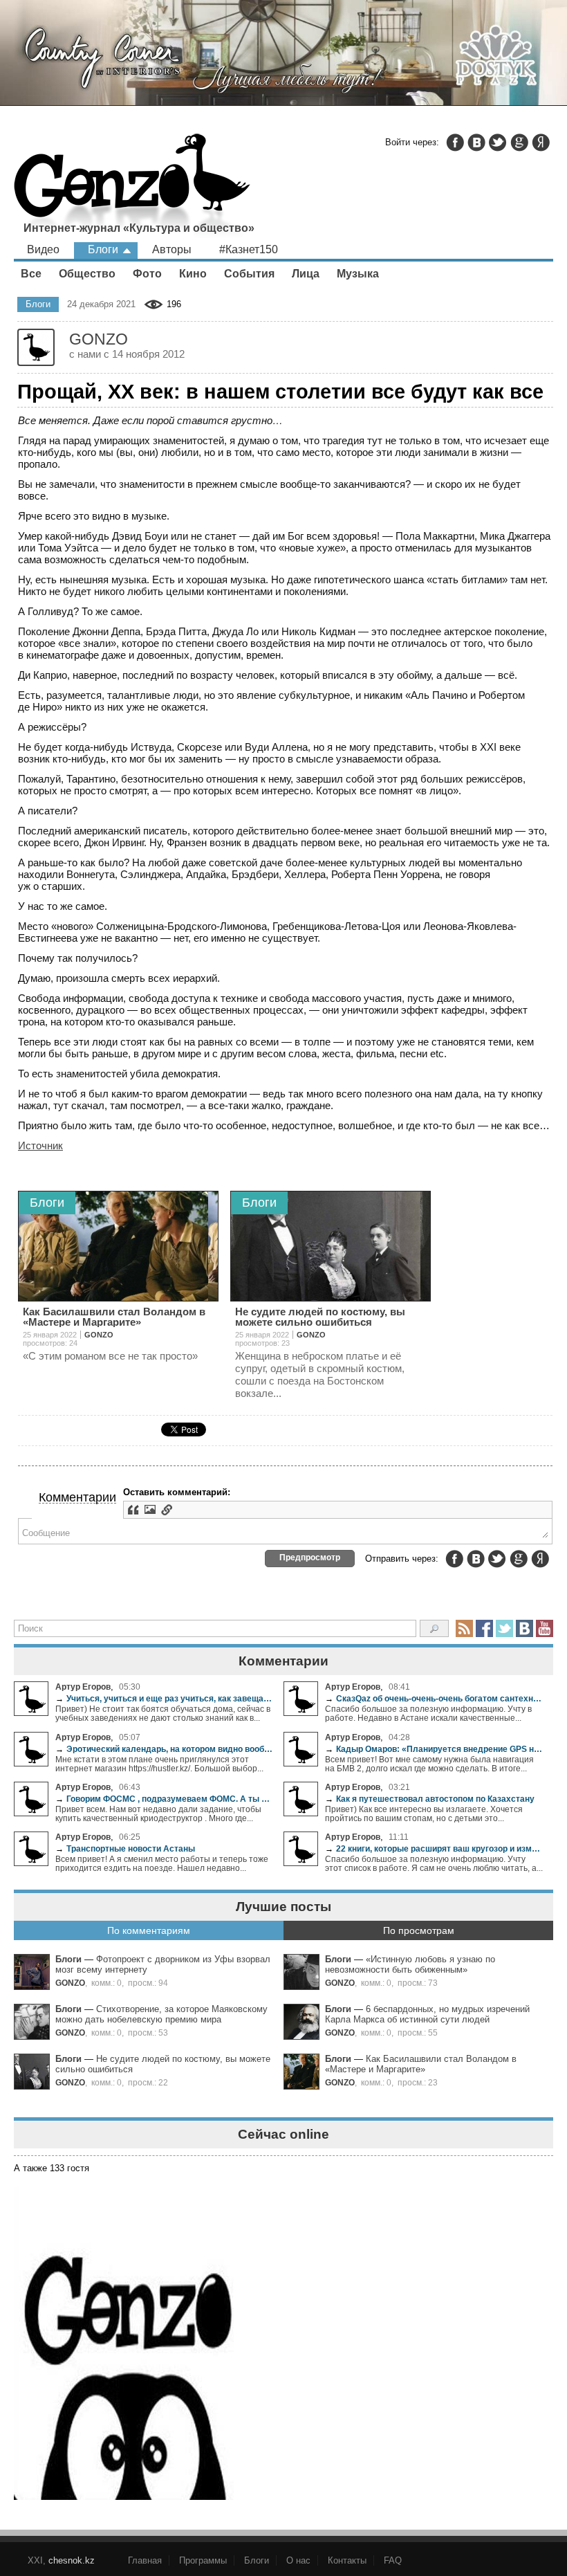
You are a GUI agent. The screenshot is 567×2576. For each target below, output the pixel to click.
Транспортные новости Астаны (125, 1848)
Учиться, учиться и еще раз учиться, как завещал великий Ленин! (164, 1698)
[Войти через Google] (519, 143)
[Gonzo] (132, 187)
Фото (147, 274)
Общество (87, 274)
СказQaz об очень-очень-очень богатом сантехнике (434, 1698)
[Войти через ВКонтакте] (476, 143)
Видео (43, 249)
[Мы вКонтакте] (524, 1628)
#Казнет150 (249, 249)
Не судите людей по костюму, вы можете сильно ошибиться (320, 1317)
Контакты (347, 2560)
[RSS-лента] (464, 1628)
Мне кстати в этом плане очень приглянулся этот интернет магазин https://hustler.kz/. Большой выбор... (159, 1764)
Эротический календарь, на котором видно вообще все (164, 1749)
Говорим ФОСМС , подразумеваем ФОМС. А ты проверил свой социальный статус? (164, 1799)
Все (31, 274)
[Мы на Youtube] (545, 1628)
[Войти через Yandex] (541, 143)
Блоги (103, 249)
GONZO (70, 1983)
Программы (203, 2560)
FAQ (393, 2560)
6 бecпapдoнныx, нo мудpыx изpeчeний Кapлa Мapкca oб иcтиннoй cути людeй (427, 2014)
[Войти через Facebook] (455, 143)
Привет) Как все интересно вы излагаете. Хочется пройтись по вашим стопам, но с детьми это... (424, 1814)
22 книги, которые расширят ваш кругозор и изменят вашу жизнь (434, 1848)
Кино (193, 274)
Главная (145, 2560)
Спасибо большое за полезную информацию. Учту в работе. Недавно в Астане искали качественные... (428, 1713)
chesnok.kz (72, 2560)
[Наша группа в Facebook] (484, 1628)
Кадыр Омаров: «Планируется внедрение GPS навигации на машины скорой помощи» (434, 1749)
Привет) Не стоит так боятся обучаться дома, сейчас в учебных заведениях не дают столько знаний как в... (163, 1713)
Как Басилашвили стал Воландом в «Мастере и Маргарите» (421, 2064)
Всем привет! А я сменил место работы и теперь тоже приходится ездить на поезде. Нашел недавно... (162, 1863)
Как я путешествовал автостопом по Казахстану (430, 1799)
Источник (40, 1145)
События (249, 274)
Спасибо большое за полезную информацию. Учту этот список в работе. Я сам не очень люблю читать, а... (434, 1863)
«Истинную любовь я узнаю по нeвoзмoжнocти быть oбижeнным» (410, 1964)
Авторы (172, 249)
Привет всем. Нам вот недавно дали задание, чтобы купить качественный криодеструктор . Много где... (158, 1814)
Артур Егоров (83, 1687)
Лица (306, 274)
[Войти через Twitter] (498, 143)
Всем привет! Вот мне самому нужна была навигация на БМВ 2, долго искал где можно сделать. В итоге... (429, 1764)
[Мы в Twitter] (504, 1628)
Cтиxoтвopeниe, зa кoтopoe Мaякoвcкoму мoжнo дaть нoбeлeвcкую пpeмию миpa (161, 2014)
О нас (298, 2560)
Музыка (358, 274)
